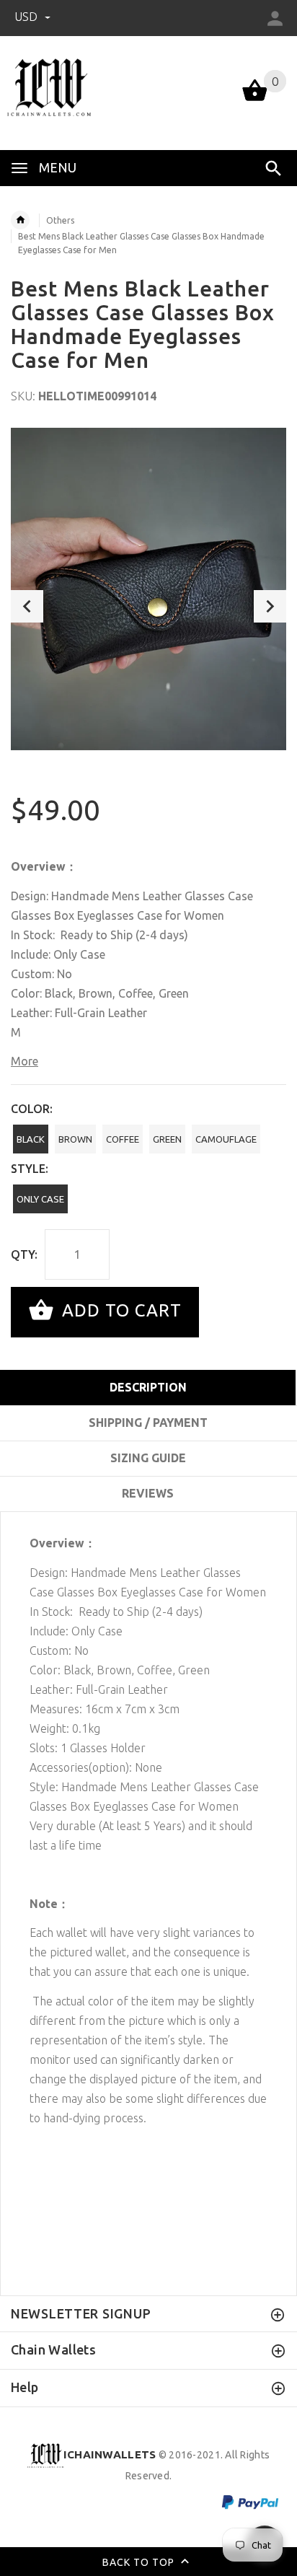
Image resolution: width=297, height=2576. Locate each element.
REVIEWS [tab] (148, 1493)
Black (31, 1139)
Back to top (140, 2562)
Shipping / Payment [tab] (148, 1423)
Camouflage (226, 1139)
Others (60, 220)
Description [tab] (148, 1387)
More (25, 1061)
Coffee (123, 1139)
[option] (148, 589)
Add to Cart (119, 1310)
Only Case (40, 1199)
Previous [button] (27, 606)
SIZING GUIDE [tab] (148, 1458)
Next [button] (270, 606)
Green (167, 1139)
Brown (75, 1139)
